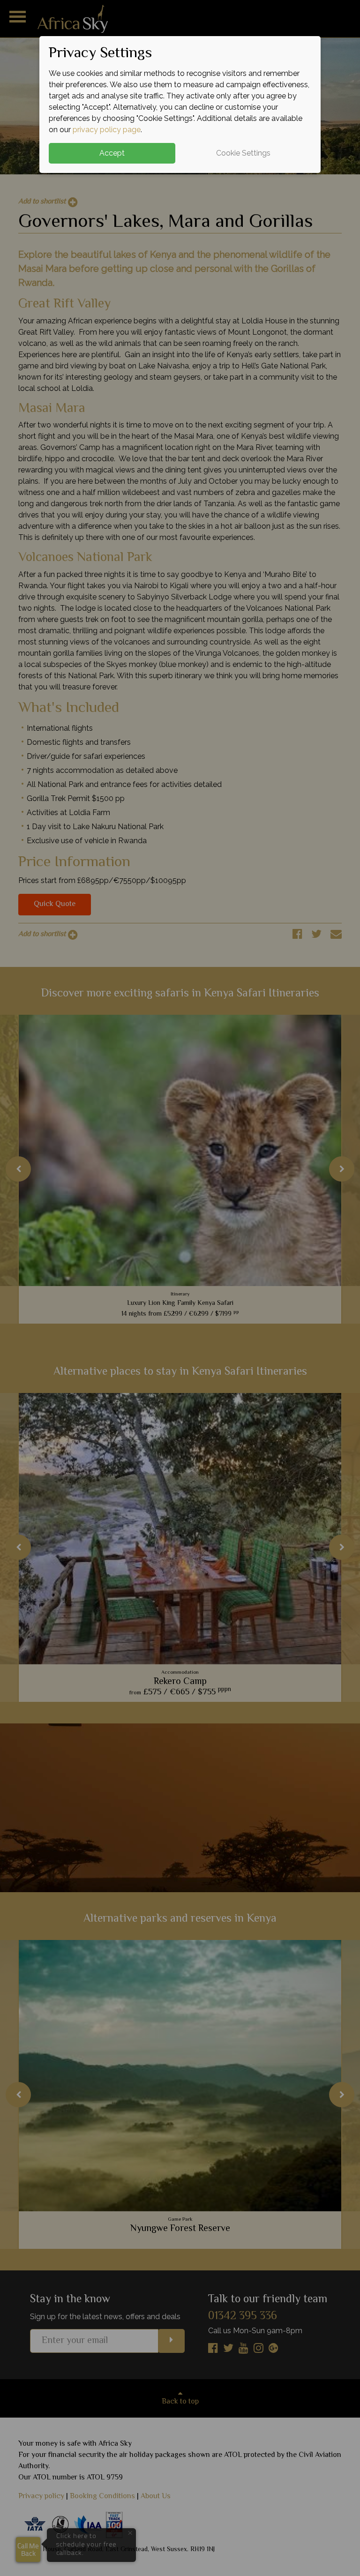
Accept (112, 153)
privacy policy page (107, 130)
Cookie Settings (243, 153)
